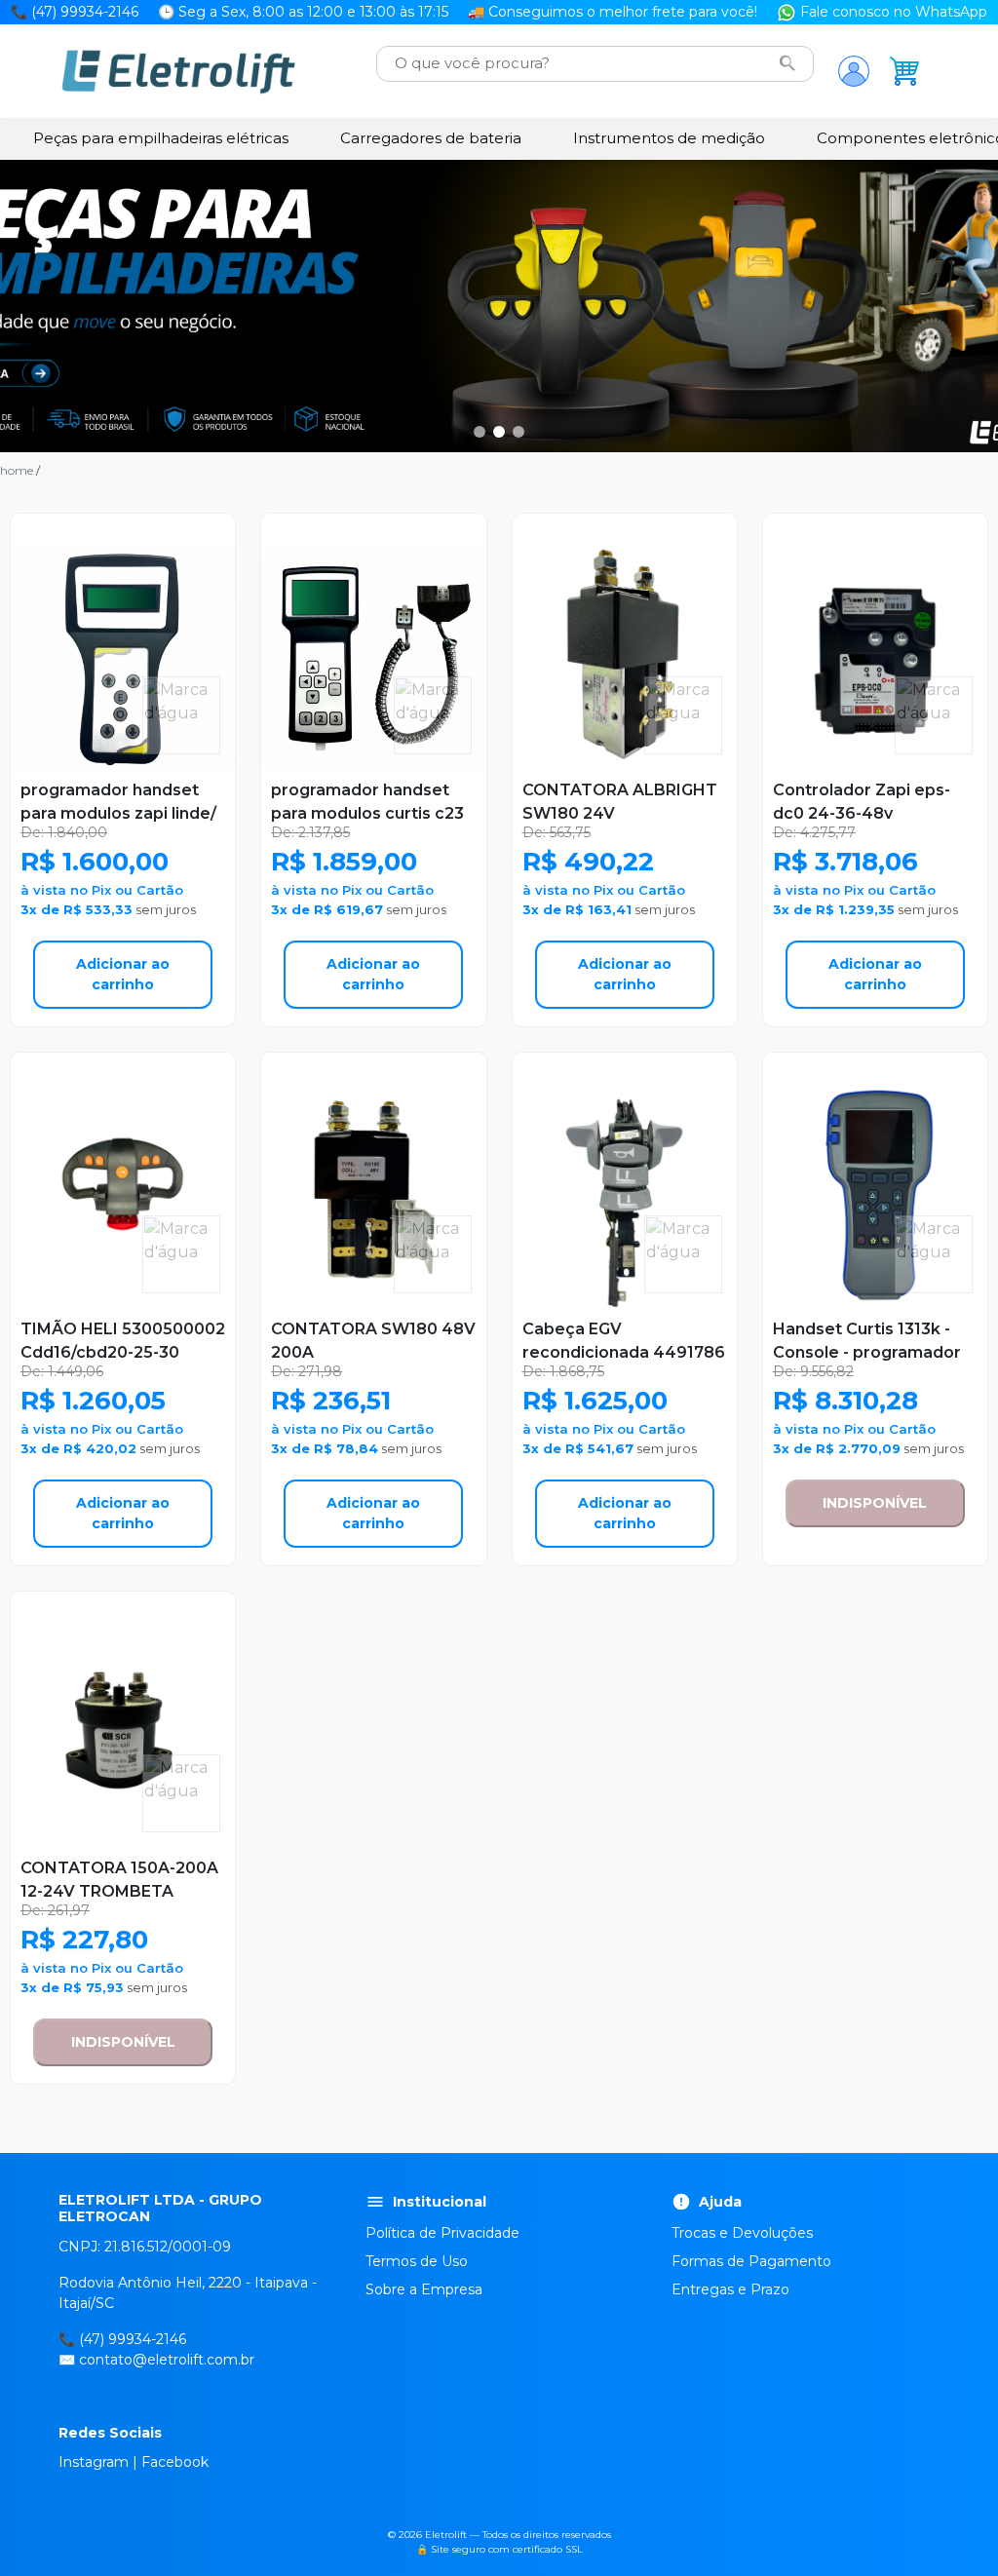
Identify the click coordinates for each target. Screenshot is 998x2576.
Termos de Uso (417, 2261)
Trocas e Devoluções (742, 2233)
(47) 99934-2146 (133, 2339)
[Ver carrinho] (904, 71)
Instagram (94, 2462)
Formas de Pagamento (751, 2261)
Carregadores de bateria (431, 138)
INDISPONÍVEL (875, 1503)
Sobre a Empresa (424, 2289)
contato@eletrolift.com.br (167, 2360)
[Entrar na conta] (854, 71)
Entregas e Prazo (730, 2289)
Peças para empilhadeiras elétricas (161, 138)
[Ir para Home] (178, 71)
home (17, 470)
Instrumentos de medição (669, 138)
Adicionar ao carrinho (123, 974)
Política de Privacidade (442, 2233)
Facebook (175, 2462)
